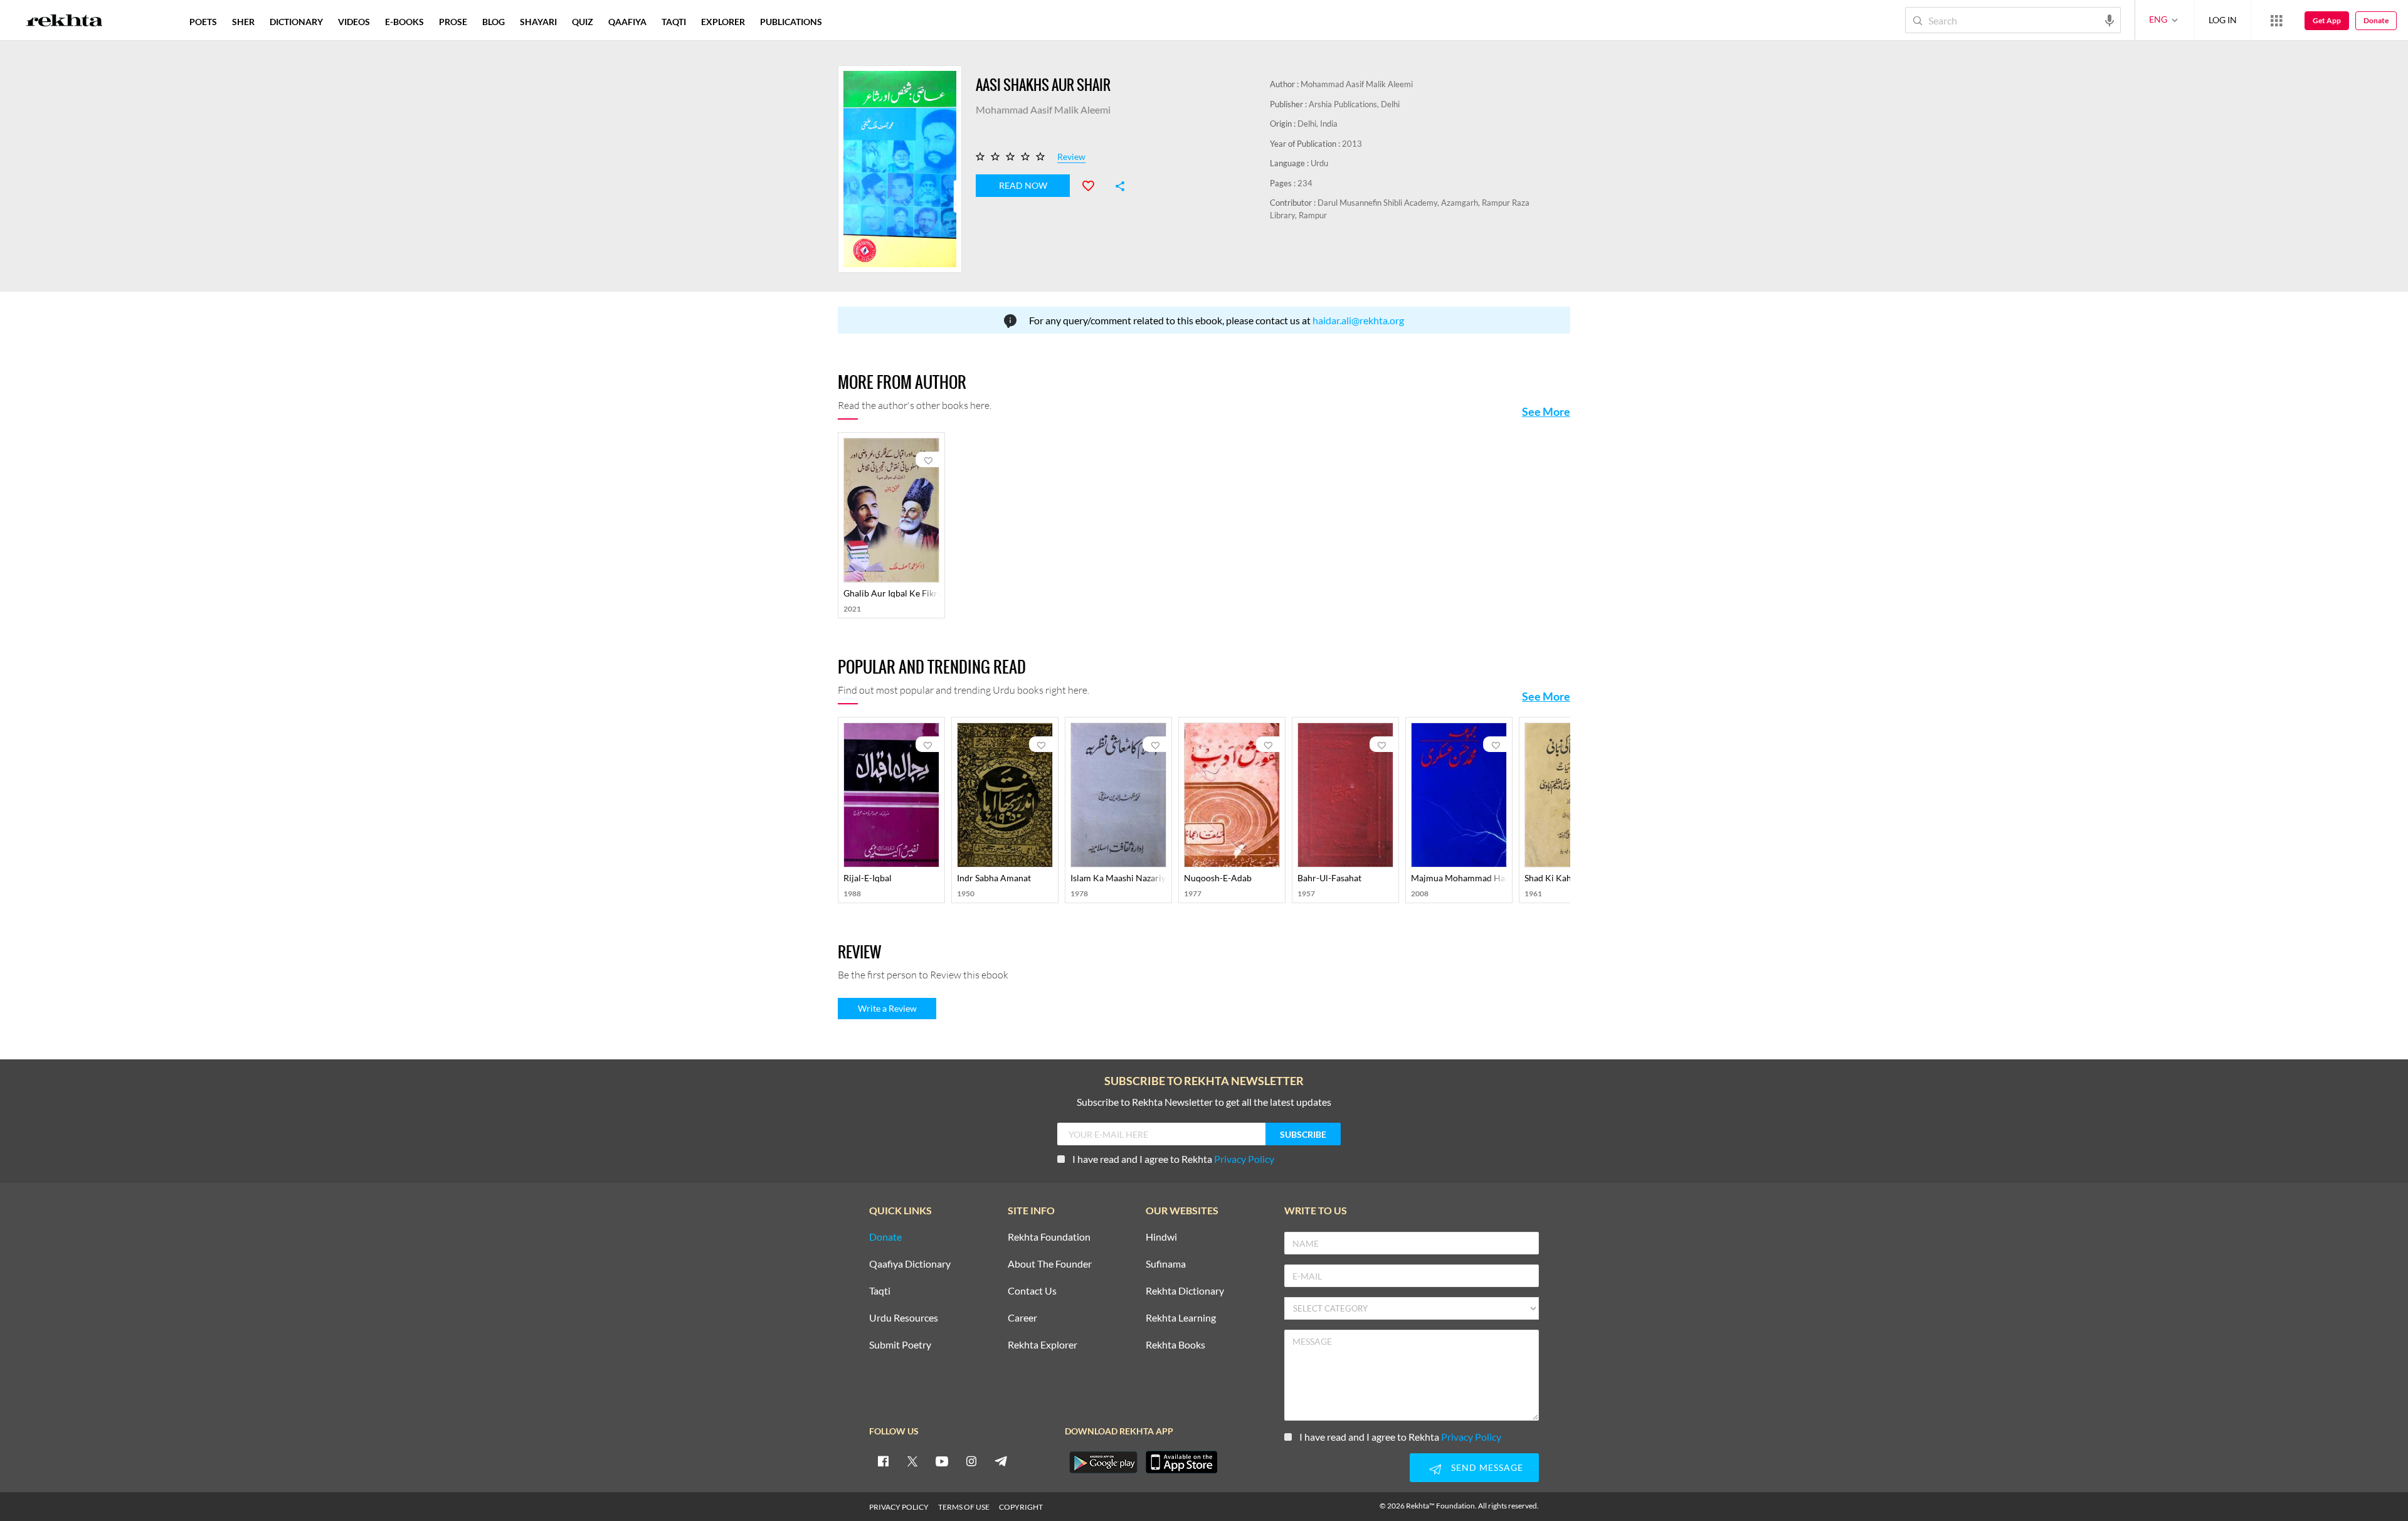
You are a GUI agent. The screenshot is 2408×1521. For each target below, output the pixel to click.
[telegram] (1001, 1461)
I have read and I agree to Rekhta (1173, 1159)
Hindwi (1161, 1237)
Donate (2376, 20)
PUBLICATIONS (791, 22)
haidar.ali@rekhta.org (1358, 320)
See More (1546, 411)
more (850, 22)
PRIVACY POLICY (899, 1507)
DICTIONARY (296, 22)
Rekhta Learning (1181, 1318)
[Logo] (65, 22)
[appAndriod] (1103, 1462)
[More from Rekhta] (2276, 20)
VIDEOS (354, 22)
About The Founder (1050, 1264)
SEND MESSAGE (1487, 1467)
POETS (203, 22)
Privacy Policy (1244, 1159)
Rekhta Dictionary (1185, 1291)
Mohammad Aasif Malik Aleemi (1357, 84)
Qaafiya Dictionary (910, 1264)
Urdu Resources (904, 1318)
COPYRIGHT (1021, 1507)
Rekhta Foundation (1049, 1237)
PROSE (453, 22)
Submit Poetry (900, 1345)
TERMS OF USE (964, 1507)
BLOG (494, 22)
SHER (243, 22)
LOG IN (2223, 20)
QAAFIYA (627, 22)
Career (1022, 1318)
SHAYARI (538, 22)
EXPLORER (723, 22)
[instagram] (971, 1461)
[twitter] (912, 1461)
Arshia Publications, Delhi (1354, 104)
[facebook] (883, 1461)
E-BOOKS (404, 22)
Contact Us (1032, 1291)
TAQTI (674, 22)
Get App (2327, 20)
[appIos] (1181, 1462)
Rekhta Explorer (1043, 1345)
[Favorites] (1094, 184)
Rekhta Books (1175, 1345)
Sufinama (1166, 1264)
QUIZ (583, 22)
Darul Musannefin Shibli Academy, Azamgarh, (1400, 203)
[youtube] (942, 1461)
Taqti (880, 1291)
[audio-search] (2110, 19)
